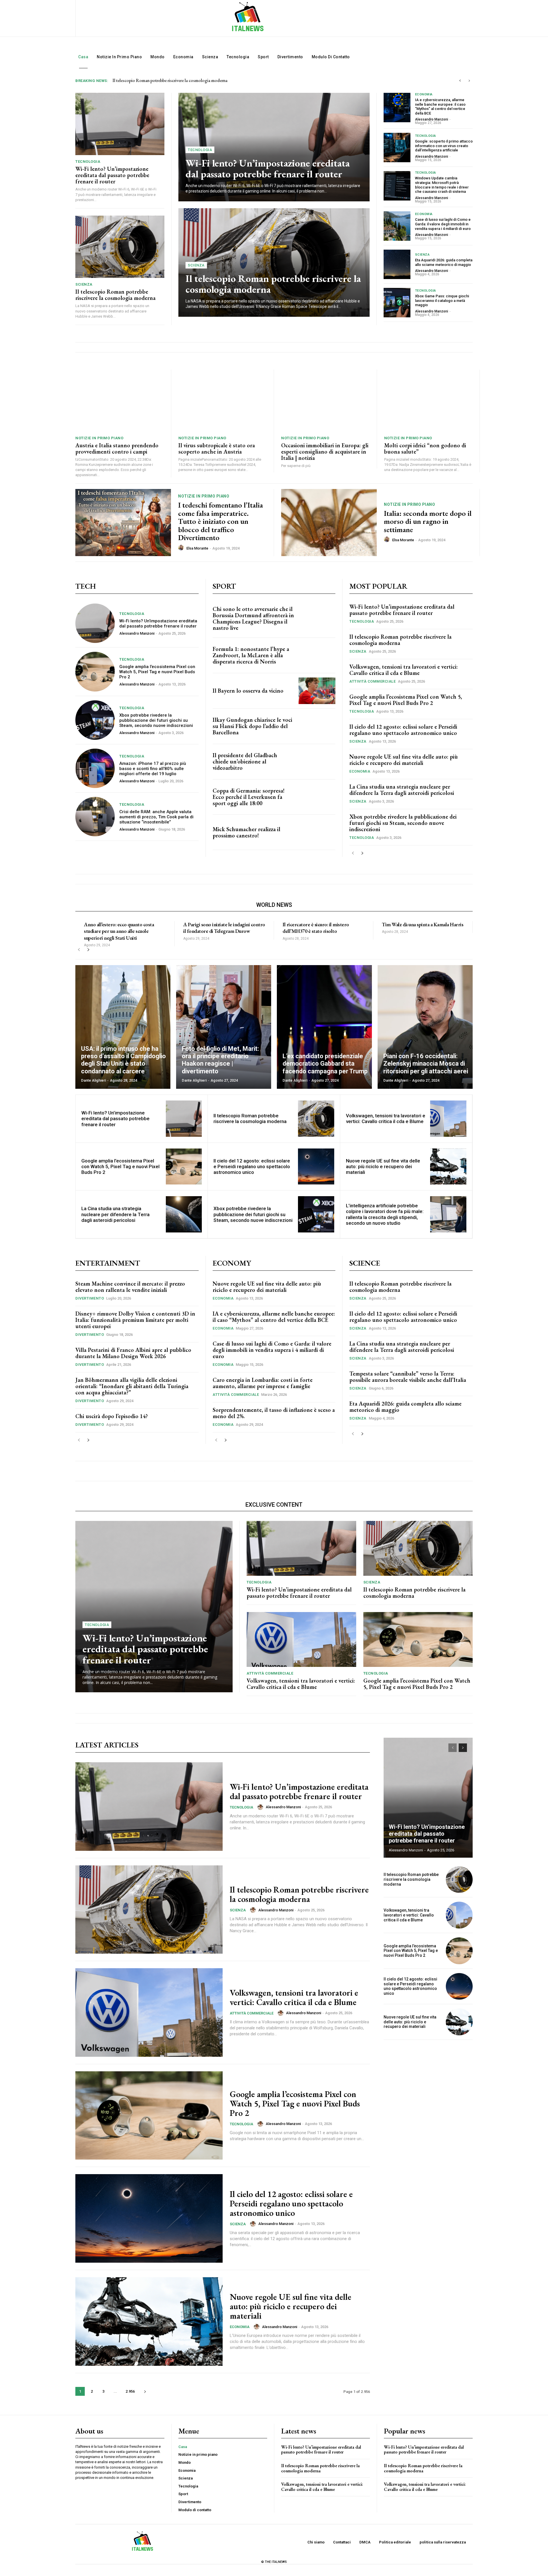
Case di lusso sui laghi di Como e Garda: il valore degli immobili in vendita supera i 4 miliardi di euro (443, 224)
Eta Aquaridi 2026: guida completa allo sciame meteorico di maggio (444, 262)
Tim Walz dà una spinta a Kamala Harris (423, 924)
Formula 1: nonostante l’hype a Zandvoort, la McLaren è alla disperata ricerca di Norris (251, 655)
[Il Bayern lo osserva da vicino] (317, 691)
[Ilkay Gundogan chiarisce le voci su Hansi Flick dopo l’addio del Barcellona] (317, 726)
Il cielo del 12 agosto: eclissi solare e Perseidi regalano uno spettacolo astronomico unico (403, 730)
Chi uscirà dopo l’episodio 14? (112, 1416)
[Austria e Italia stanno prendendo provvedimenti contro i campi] (120, 401)
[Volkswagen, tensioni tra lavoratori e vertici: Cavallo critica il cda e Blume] (448, 1119)
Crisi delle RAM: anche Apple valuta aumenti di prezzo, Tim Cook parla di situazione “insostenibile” (156, 817)
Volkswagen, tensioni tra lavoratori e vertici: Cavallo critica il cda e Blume (179, 80)
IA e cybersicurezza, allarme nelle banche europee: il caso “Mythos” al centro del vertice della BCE (440, 107)
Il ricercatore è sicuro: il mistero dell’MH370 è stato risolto (316, 928)
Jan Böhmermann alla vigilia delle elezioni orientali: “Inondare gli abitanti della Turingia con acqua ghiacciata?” (132, 1386)
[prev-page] (353, 853)
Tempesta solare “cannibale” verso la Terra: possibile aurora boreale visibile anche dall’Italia (408, 1377)
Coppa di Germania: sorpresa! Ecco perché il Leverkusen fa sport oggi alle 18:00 (249, 797)
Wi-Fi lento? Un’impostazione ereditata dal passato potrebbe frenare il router (112, 175)
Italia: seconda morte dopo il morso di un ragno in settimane (428, 521)
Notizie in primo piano (99, 438)
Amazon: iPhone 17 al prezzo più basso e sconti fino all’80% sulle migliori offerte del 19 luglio (153, 769)
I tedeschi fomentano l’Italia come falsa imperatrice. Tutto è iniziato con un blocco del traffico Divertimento (220, 521)
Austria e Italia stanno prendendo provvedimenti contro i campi (117, 448)
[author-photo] (182, 548)
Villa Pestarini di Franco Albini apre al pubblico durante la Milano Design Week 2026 (133, 1353)
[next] (469, 81)
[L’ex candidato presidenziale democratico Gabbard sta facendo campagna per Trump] (324, 1027)
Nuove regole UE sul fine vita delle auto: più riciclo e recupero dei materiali (404, 760)
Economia (424, 94)
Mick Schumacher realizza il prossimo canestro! (246, 832)
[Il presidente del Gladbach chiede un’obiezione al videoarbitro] (317, 762)
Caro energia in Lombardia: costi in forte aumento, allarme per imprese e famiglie (263, 1383)
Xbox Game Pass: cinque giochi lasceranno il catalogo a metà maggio (442, 300)
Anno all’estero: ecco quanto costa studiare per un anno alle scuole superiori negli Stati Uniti (119, 931)
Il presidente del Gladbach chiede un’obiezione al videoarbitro (245, 761)
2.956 (130, 2391)
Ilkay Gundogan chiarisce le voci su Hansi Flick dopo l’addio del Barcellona (252, 726)
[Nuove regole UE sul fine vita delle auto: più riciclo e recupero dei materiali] (448, 1167)
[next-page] (362, 853)
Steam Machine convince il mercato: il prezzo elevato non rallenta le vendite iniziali (130, 1287)
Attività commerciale (372, 681)
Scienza (84, 284)
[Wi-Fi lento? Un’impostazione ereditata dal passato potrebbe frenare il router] (120, 124)
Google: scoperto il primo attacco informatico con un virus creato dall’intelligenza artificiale (444, 146)
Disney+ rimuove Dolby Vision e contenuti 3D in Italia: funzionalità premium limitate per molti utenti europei (135, 1320)
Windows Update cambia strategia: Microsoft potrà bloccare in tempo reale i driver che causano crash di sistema (442, 185)
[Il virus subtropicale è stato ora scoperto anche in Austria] (223, 401)
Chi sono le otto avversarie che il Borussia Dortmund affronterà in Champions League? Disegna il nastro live (253, 618)
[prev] (460, 81)
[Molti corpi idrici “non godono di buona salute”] (428, 401)
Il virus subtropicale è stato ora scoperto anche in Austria (217, 448)
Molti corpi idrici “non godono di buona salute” (425, 448)
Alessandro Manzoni (432, 119)
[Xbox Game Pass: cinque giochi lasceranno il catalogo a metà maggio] (397, 303)
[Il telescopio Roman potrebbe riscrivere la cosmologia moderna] (120, 247)
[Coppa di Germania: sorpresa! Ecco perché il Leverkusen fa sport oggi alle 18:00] (317, 797)
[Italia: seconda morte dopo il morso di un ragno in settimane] (329, 523)
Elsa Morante (197, 548)
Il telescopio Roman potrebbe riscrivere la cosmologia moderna (115, 295)
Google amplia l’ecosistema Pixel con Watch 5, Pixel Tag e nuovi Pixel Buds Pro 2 (157, 672)
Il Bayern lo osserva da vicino (248, 691)
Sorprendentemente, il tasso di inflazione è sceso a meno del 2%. (274, 1413)
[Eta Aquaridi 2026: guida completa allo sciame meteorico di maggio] (397, 264)
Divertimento (90, 1298)
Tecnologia (88, 162)
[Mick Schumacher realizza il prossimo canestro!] (317, 832)
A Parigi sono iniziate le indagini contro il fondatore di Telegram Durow (224, 928)
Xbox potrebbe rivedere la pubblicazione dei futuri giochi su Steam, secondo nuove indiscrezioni (156, 720)
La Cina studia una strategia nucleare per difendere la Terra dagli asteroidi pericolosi (402, 790)
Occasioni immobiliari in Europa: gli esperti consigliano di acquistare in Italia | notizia (325, 452)
